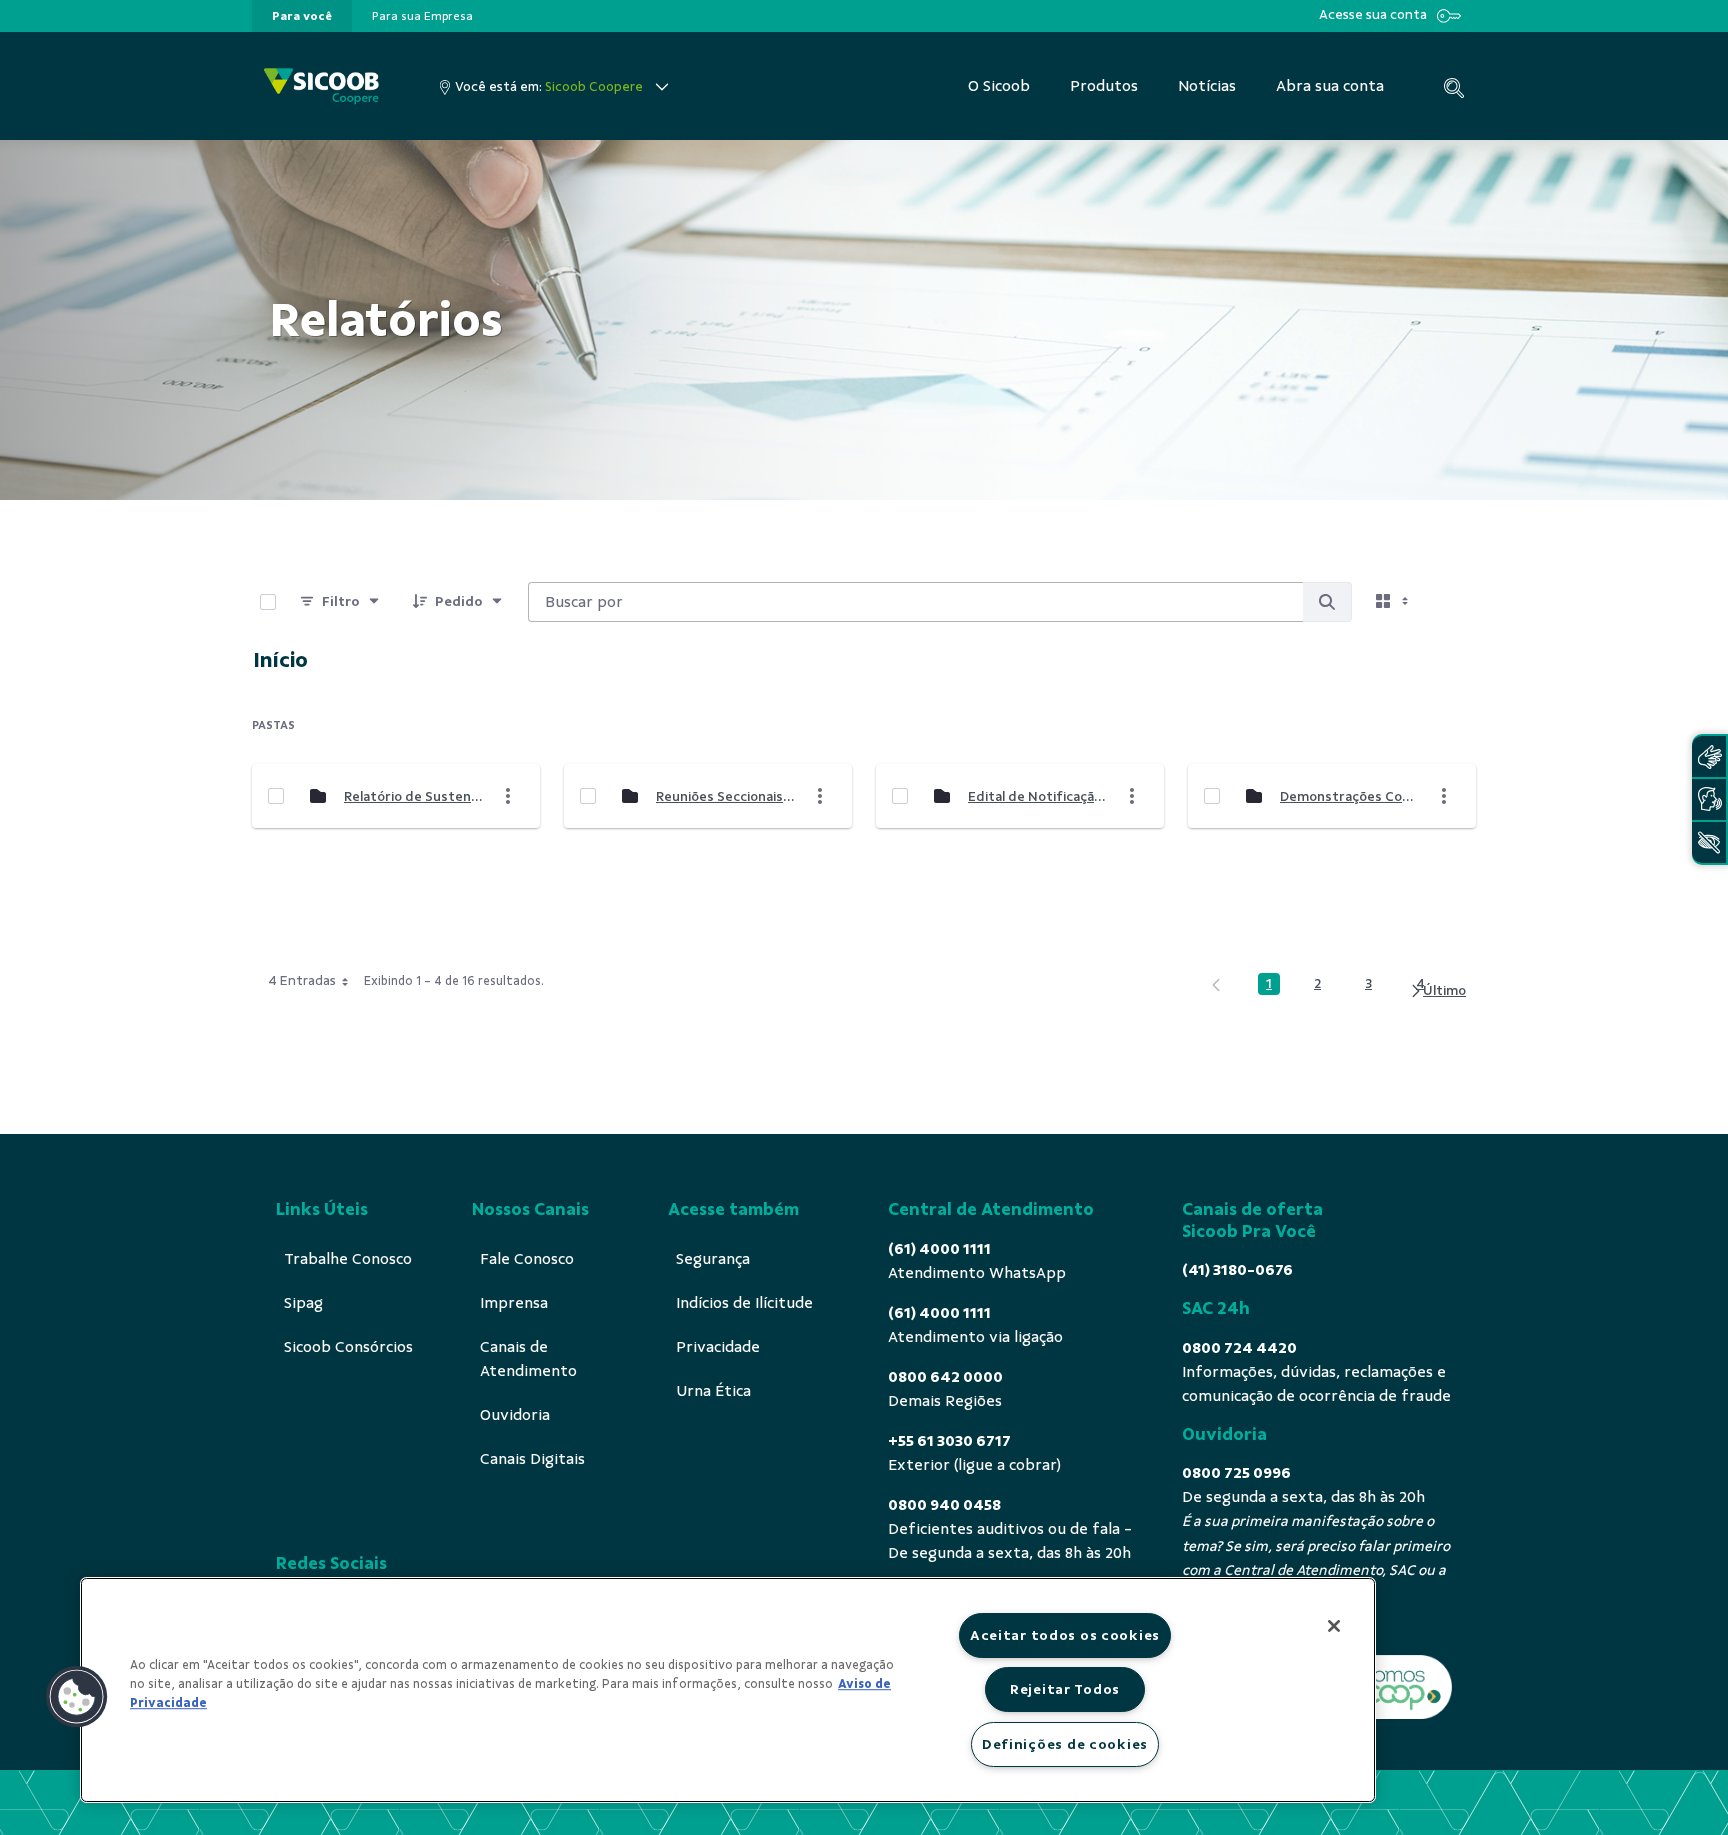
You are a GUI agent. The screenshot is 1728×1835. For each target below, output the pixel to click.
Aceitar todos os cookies (1065, 1635)
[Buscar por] (1327, 602)
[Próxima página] (1437, 991)
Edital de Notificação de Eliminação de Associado (1037, 796)
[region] (728, 1690)
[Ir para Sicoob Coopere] (321, 86)
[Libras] (1709, 756)
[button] (77, 1697)
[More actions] (508, 796)
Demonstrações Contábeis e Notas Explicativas (1349, 796)
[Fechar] (1334, 1626)
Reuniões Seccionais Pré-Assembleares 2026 (725, 796)
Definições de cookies (1065, 1744)
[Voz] (1709, 799)
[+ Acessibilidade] (1709, 842)
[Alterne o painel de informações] (1452, 602)
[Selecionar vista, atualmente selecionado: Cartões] (1394, 602)
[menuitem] (302, 16)
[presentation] (302, 16)
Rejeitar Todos (1065, 1689)
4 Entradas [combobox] (302, 980)
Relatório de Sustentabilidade (413, 796)
